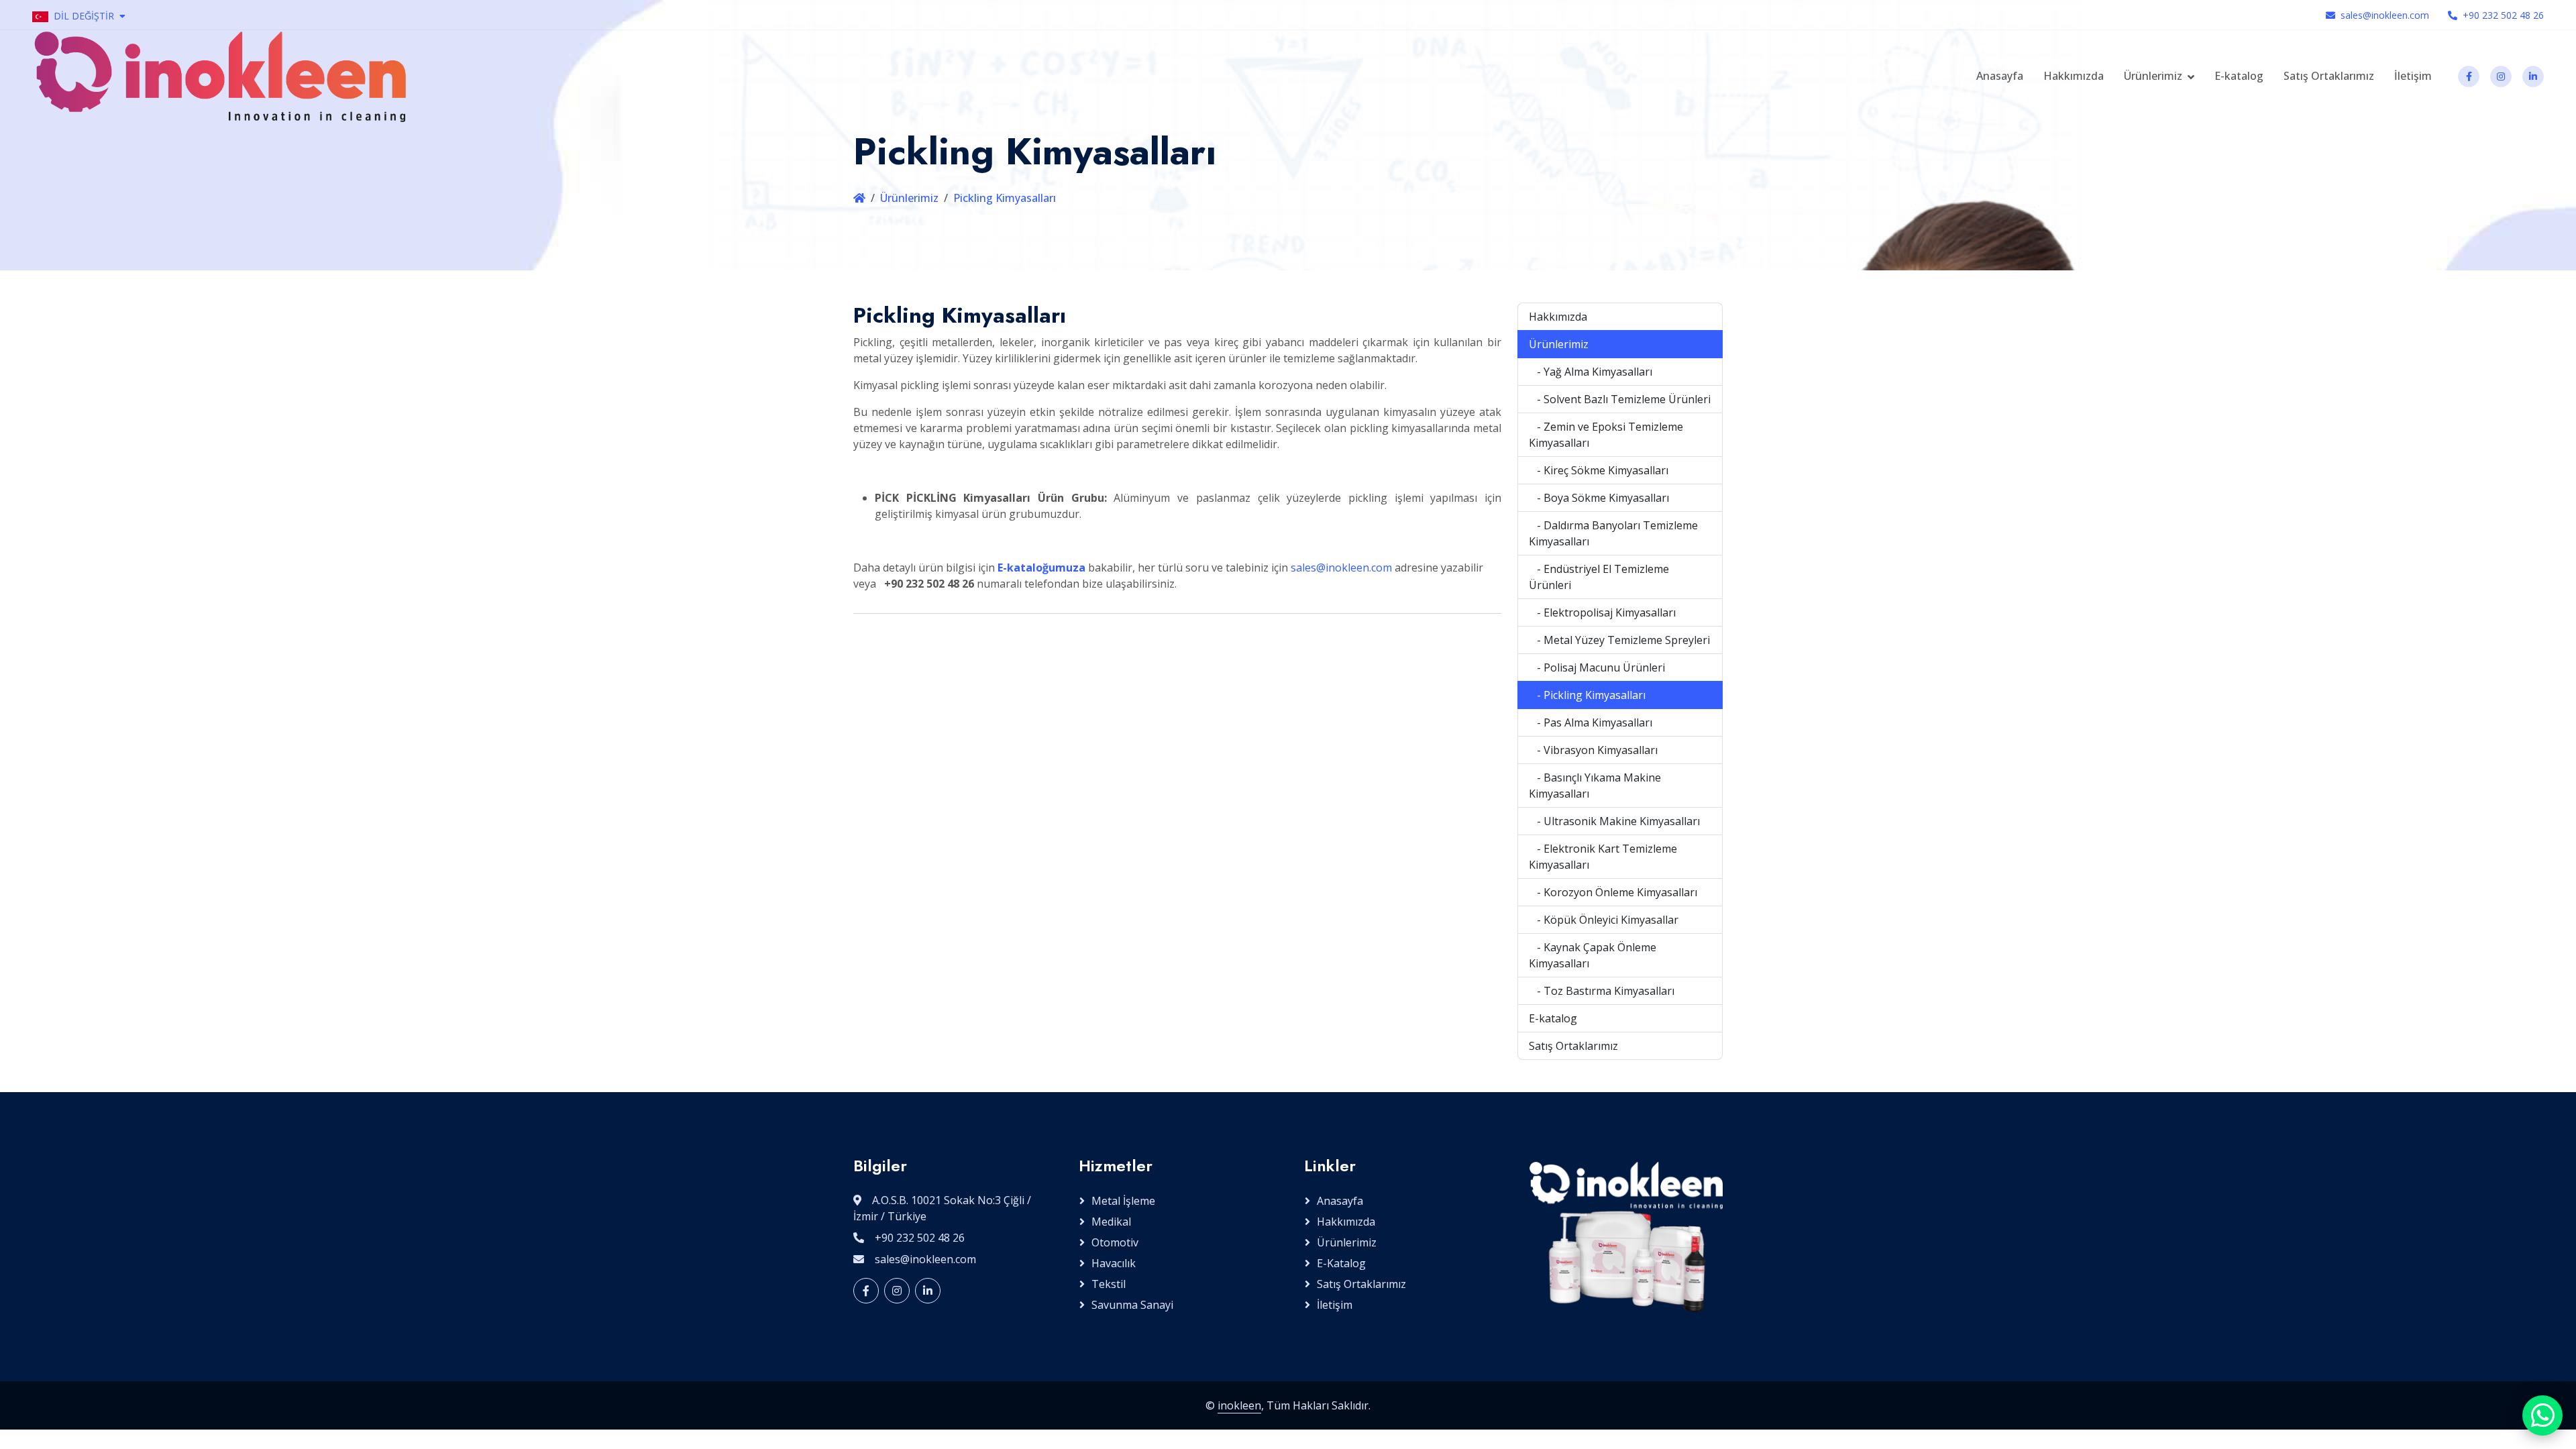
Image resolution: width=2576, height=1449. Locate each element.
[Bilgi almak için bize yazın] (2542, 1415)
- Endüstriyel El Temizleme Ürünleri (1599, 577)
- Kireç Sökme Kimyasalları (1599, 470)
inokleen (1239, 1405)
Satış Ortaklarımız (2329, 76)
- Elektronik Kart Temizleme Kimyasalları (1603, 857)
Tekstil (1109, 1284)
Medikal (1111, 1222)
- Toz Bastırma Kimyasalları (1602, 991)
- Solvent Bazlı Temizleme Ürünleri (1620, 399)
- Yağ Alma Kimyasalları (1591, 372)
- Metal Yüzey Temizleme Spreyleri (1619, 640)
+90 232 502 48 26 (2503, 15)
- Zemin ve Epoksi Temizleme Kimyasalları (1606, 435)
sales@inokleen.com (2385, 15)
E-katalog (2239, 76)
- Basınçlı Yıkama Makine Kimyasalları (1595, 786)
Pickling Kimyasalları (1005, 198)
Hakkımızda (2074, 76)
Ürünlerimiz (2153, 76)
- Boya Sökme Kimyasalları (1599, 498)
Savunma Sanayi (1132, 1305)
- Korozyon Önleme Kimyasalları (1613, 892)
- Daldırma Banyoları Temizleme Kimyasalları (1613, 533)
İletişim (2413, 76)
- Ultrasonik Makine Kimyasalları (1614, 821)
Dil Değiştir (84, 16)
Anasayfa (2000, 76)
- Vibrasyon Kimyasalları (1593, 750)
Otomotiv (1115, 1242)
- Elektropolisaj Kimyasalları (1602, 612)
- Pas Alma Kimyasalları (1591, 722)
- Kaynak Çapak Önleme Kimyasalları (1593, 955)
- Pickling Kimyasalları (1587, 695)
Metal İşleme (1123, 1201)
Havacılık (1114, 1263)
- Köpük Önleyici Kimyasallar (1604, 920)
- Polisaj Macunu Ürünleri (1597, 667)
